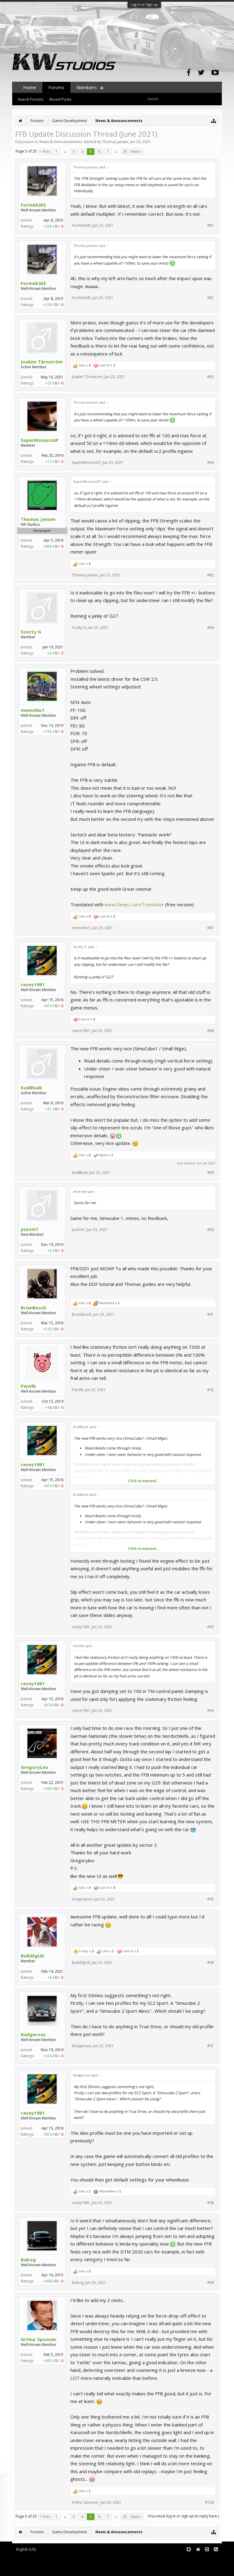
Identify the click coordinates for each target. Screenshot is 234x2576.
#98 (211, 2203)
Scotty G (31, 632)
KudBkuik (31, 1088)
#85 (211, 575)
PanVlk (28, 1386)
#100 (209, 2502)
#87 (211, 928)
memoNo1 (33, 710)
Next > (136, 152)
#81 (211, 225)
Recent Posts (60, 99)
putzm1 (30, 1229)
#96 (211, 1963)
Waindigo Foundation (94, 2564)
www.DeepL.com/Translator (134, 904)
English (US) (26, 2549)
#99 (211, 2283)
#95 (211, 1899)
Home (30, 87)
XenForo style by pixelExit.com (64, 2569)
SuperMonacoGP (40, 440)
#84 (211, 463)
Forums (56, 87)
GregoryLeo (34, 1767)
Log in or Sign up (144, 4)
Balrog (28, 2260)
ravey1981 (33, 984)
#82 (211, 298)
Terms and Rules (207, 2559)
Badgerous (33, 2034)
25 (125, 152)
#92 (211, 1390)
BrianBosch (34, 1308)
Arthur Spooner (39, 2339)
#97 (211, 2046)
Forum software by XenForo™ (63, 2559)
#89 (211, 1173)
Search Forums (30, 99)
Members (87, 87)
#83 (211, 377)
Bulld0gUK (32, 1956)
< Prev (45, 152)
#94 (211, 1711)
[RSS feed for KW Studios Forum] (216, 2550)
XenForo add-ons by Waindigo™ (39, 2564)
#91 (211, 1315)
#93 (211, 1627)
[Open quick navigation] (214, 121)
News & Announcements (61, 142)
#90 (211, 1230)
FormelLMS (33, 205)
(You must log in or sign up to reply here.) (183, 2516)
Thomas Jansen (115, 142)
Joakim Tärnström (42, 362)
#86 (211, 628)
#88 (211, 1031)
